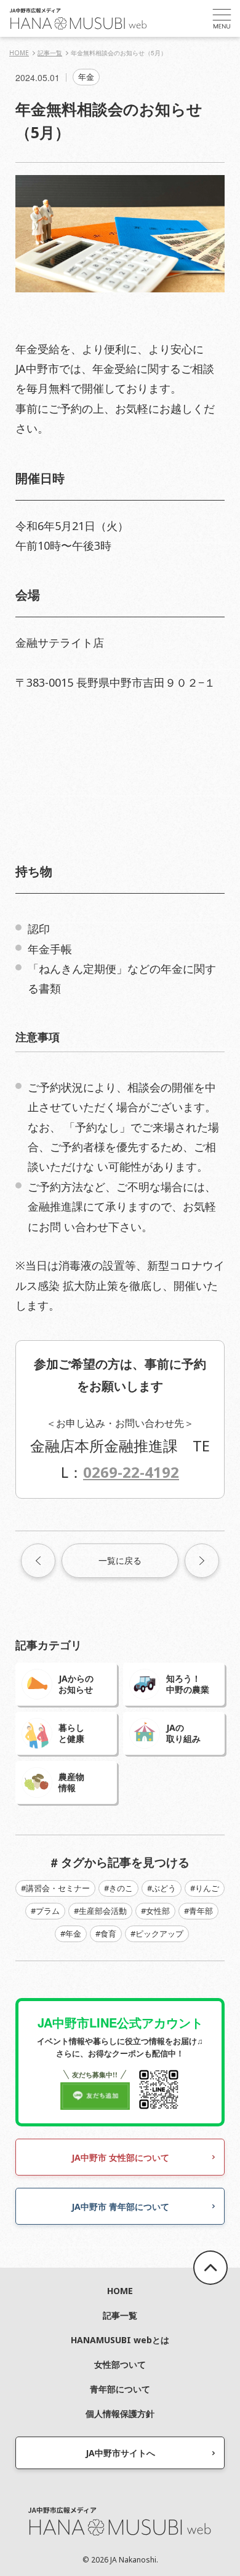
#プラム (45, 1911)
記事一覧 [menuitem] (120, 2315)
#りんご (205, 1888)
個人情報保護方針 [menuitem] (120, 2414)
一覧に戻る (120, 1560)
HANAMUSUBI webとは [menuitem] (120, 2340)
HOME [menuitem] (120, 2291)
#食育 (106, 1934)
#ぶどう (162, 1888)
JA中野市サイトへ (120, 2453)
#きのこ (118, 1888)
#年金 (71, 1934)
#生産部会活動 (100, 1911)
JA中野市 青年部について (120, 2207)
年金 (86, 77)
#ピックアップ (157, 1934)
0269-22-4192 (131, 1472)
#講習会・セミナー (55, 1888)
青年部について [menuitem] (120, 2389)
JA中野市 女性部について (120, 2157)
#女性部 (155, 1911)
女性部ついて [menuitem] (120, 2364)
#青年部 (198, 1911)
